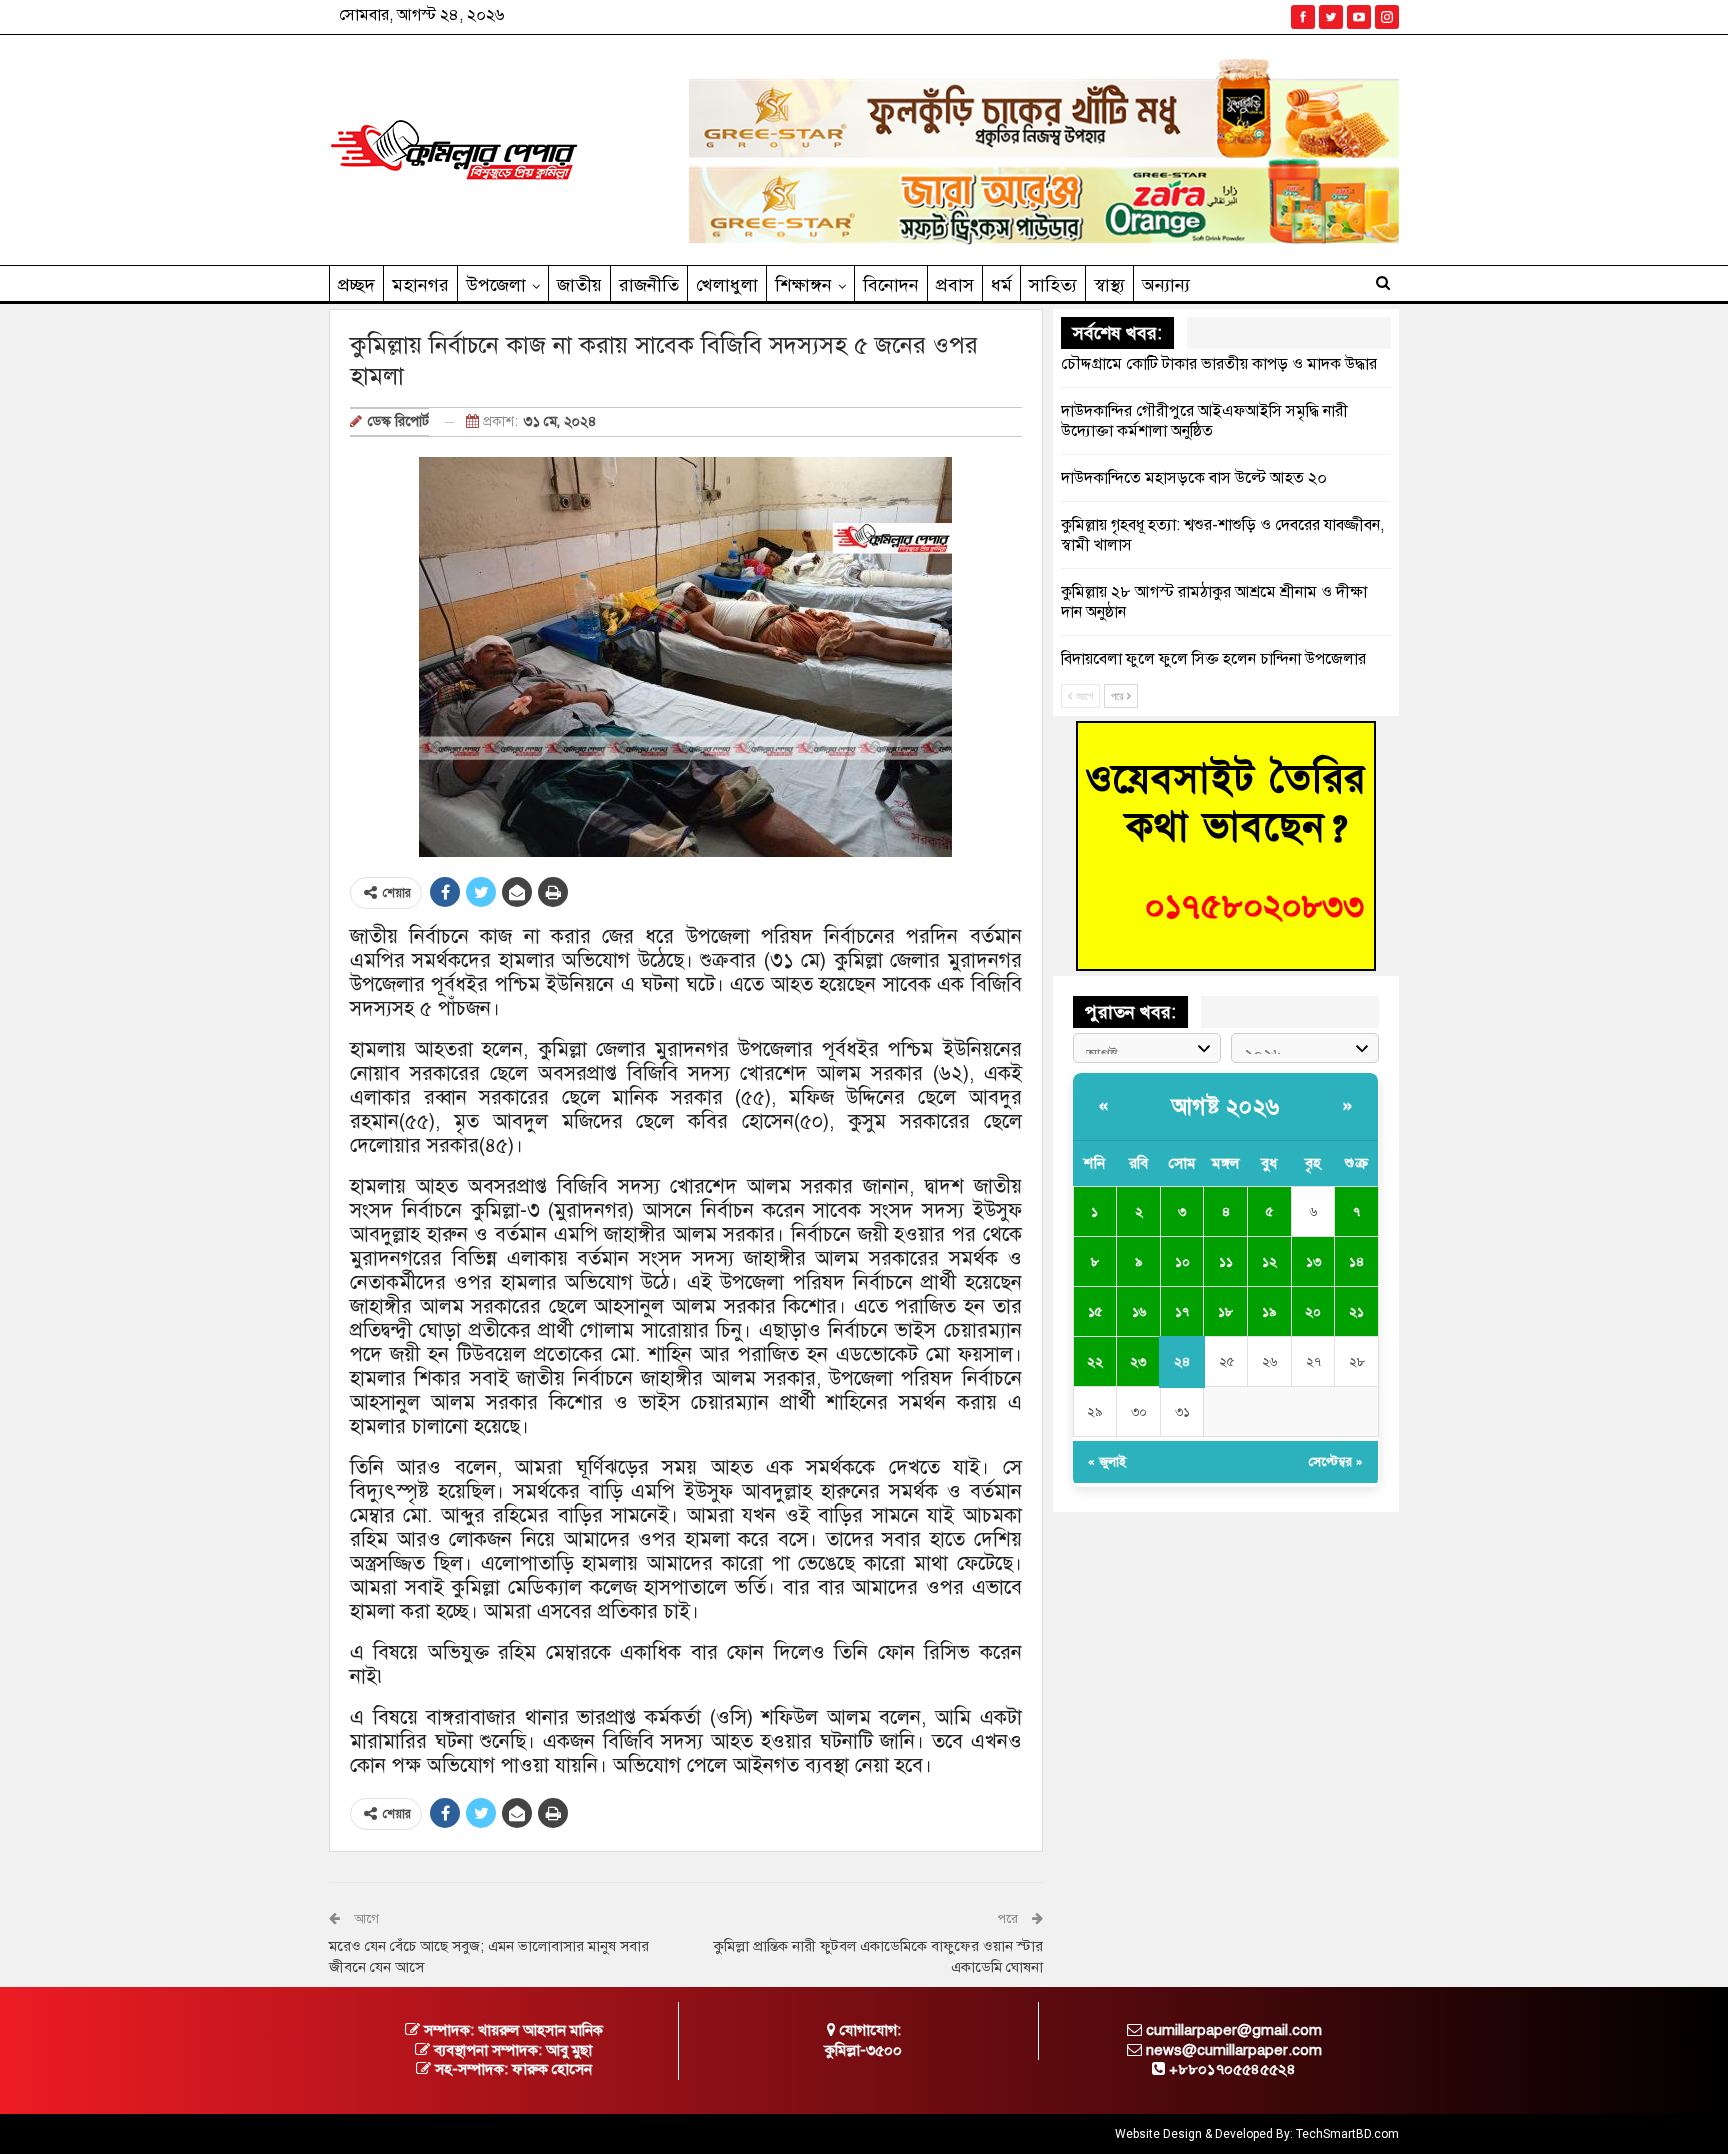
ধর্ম (1001, 285)
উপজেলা (496, 285)
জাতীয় (579, 285)
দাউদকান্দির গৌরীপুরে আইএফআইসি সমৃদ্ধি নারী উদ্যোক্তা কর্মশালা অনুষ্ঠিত (1204, 421)
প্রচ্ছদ (356, 285)
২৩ (1138, 1362)
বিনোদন (891, 285)
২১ (1356, 1312)
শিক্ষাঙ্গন (803, 285)
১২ (1269, 1262)
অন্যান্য (1166, 285)
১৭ (1182, 1312)
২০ (1313, 1312)
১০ (1182, 1262)
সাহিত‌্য (1053, 285)
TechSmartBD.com (1347, 2134)
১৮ (1225, 1312)
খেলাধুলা (727, 285)
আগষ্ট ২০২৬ (1226, 1106)
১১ (1226, 1262)
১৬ (1139, 1312)
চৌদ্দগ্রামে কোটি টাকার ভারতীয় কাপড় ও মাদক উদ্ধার (1219, 364)
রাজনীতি (649, 285)
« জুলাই (1107, 1462)
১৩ (1313, 1262)
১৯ (1269, 1312)
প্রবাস (955, 285)
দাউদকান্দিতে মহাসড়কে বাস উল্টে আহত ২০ (1194, 478)
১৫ (1095, 1312)
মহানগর (420, 285)
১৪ (1356, 1262)
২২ (1095, 1362)
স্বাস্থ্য (1109, 285)
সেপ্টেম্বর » (1336, 1462)
